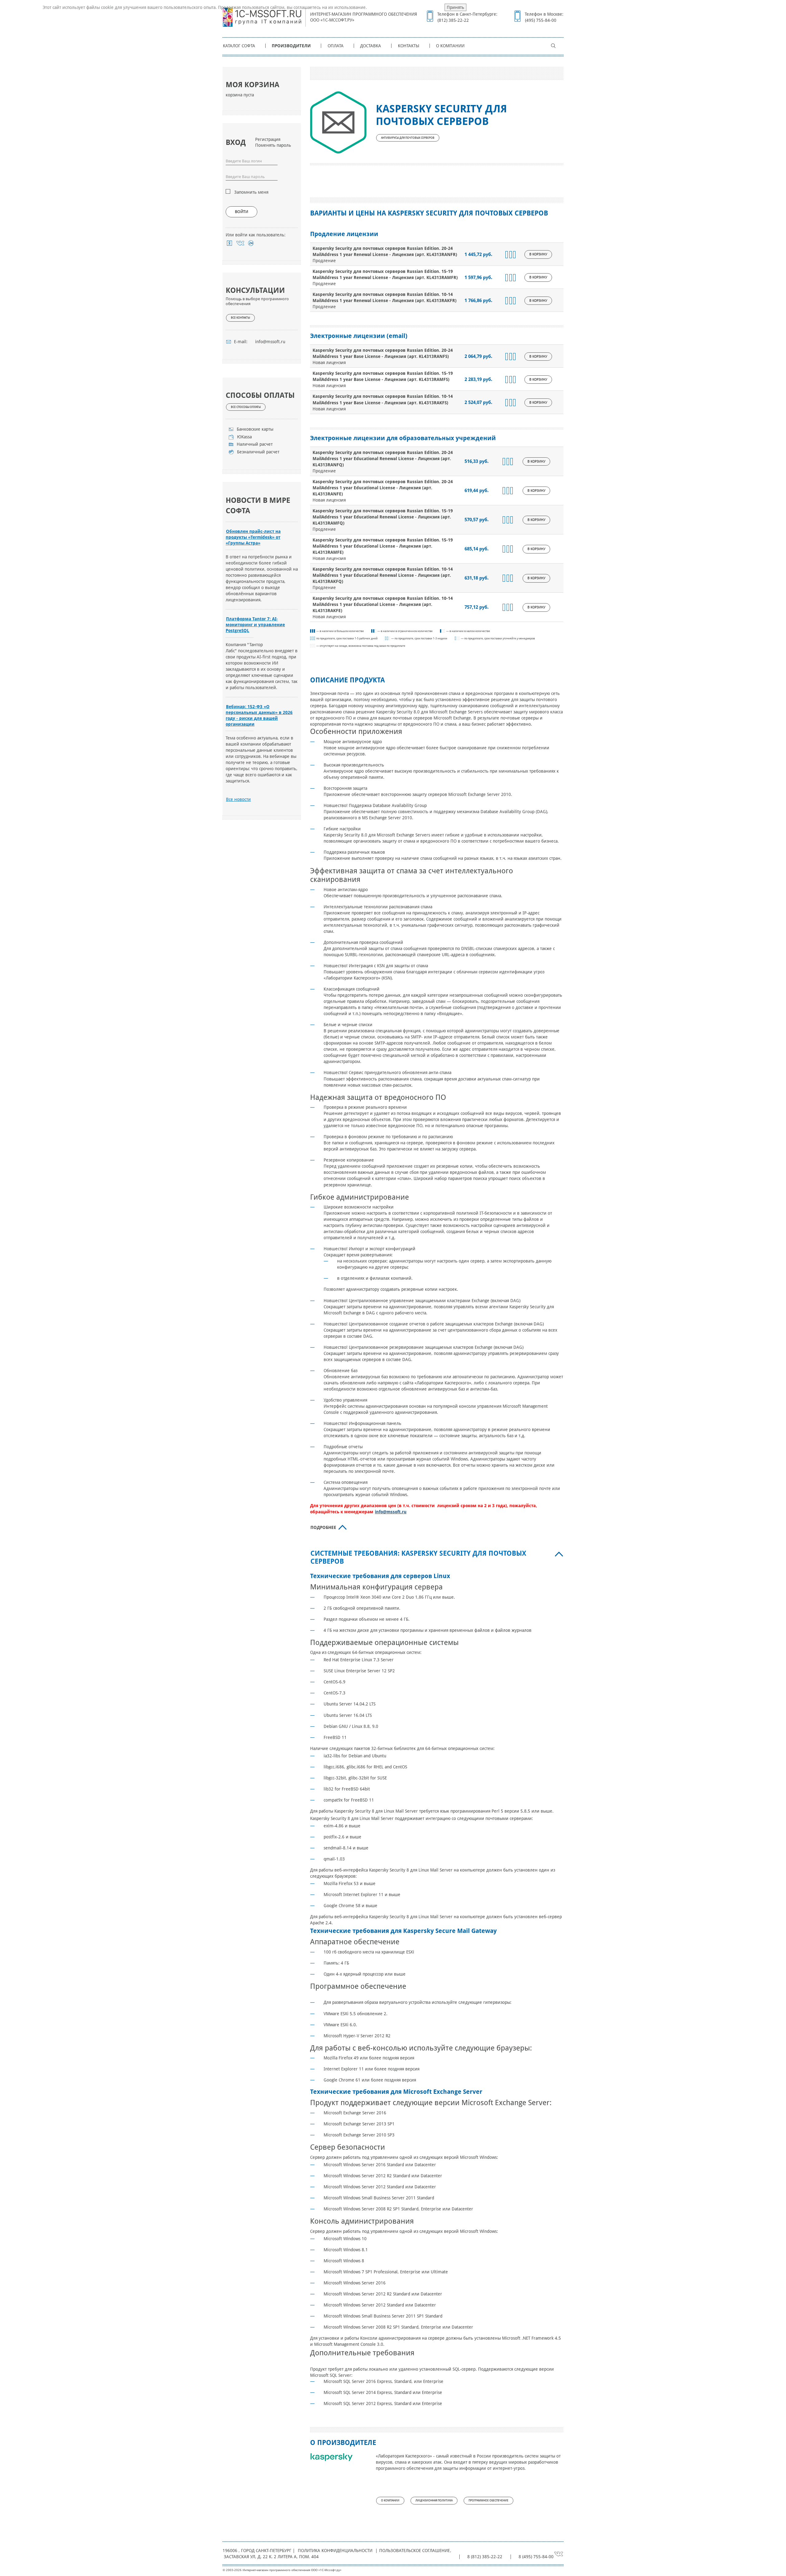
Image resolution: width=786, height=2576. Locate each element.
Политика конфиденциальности (335, 2551)
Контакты (409, 46)
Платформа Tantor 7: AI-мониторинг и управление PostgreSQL (255, 625)
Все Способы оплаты (246, 407)
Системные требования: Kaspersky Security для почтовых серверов (418, 1557)
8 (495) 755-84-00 (536, 2557)
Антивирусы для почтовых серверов (408, 138)
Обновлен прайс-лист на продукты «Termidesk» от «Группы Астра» (253, 537)
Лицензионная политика (434, 2500)
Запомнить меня (251, 192)
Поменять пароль (273, 145)
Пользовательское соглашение (414, 2551)
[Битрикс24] (251, 243)
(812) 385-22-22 (453, 20)
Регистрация (268, 139)
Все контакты (240, 318)
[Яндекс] (230, 243)
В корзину (538, 254)
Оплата (336, 46)
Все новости (238, 799)
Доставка (371, 46)
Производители (291, 46)
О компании (450, 46)
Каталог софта (239, 46)
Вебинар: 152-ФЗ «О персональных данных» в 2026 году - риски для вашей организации (259, 715)
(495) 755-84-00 (541, 20)
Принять (455, 7)
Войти (241, 212)
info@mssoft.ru (270, 342)
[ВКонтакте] (240, 243)
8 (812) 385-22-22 (485, 2557)
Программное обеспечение (488, 2500)
